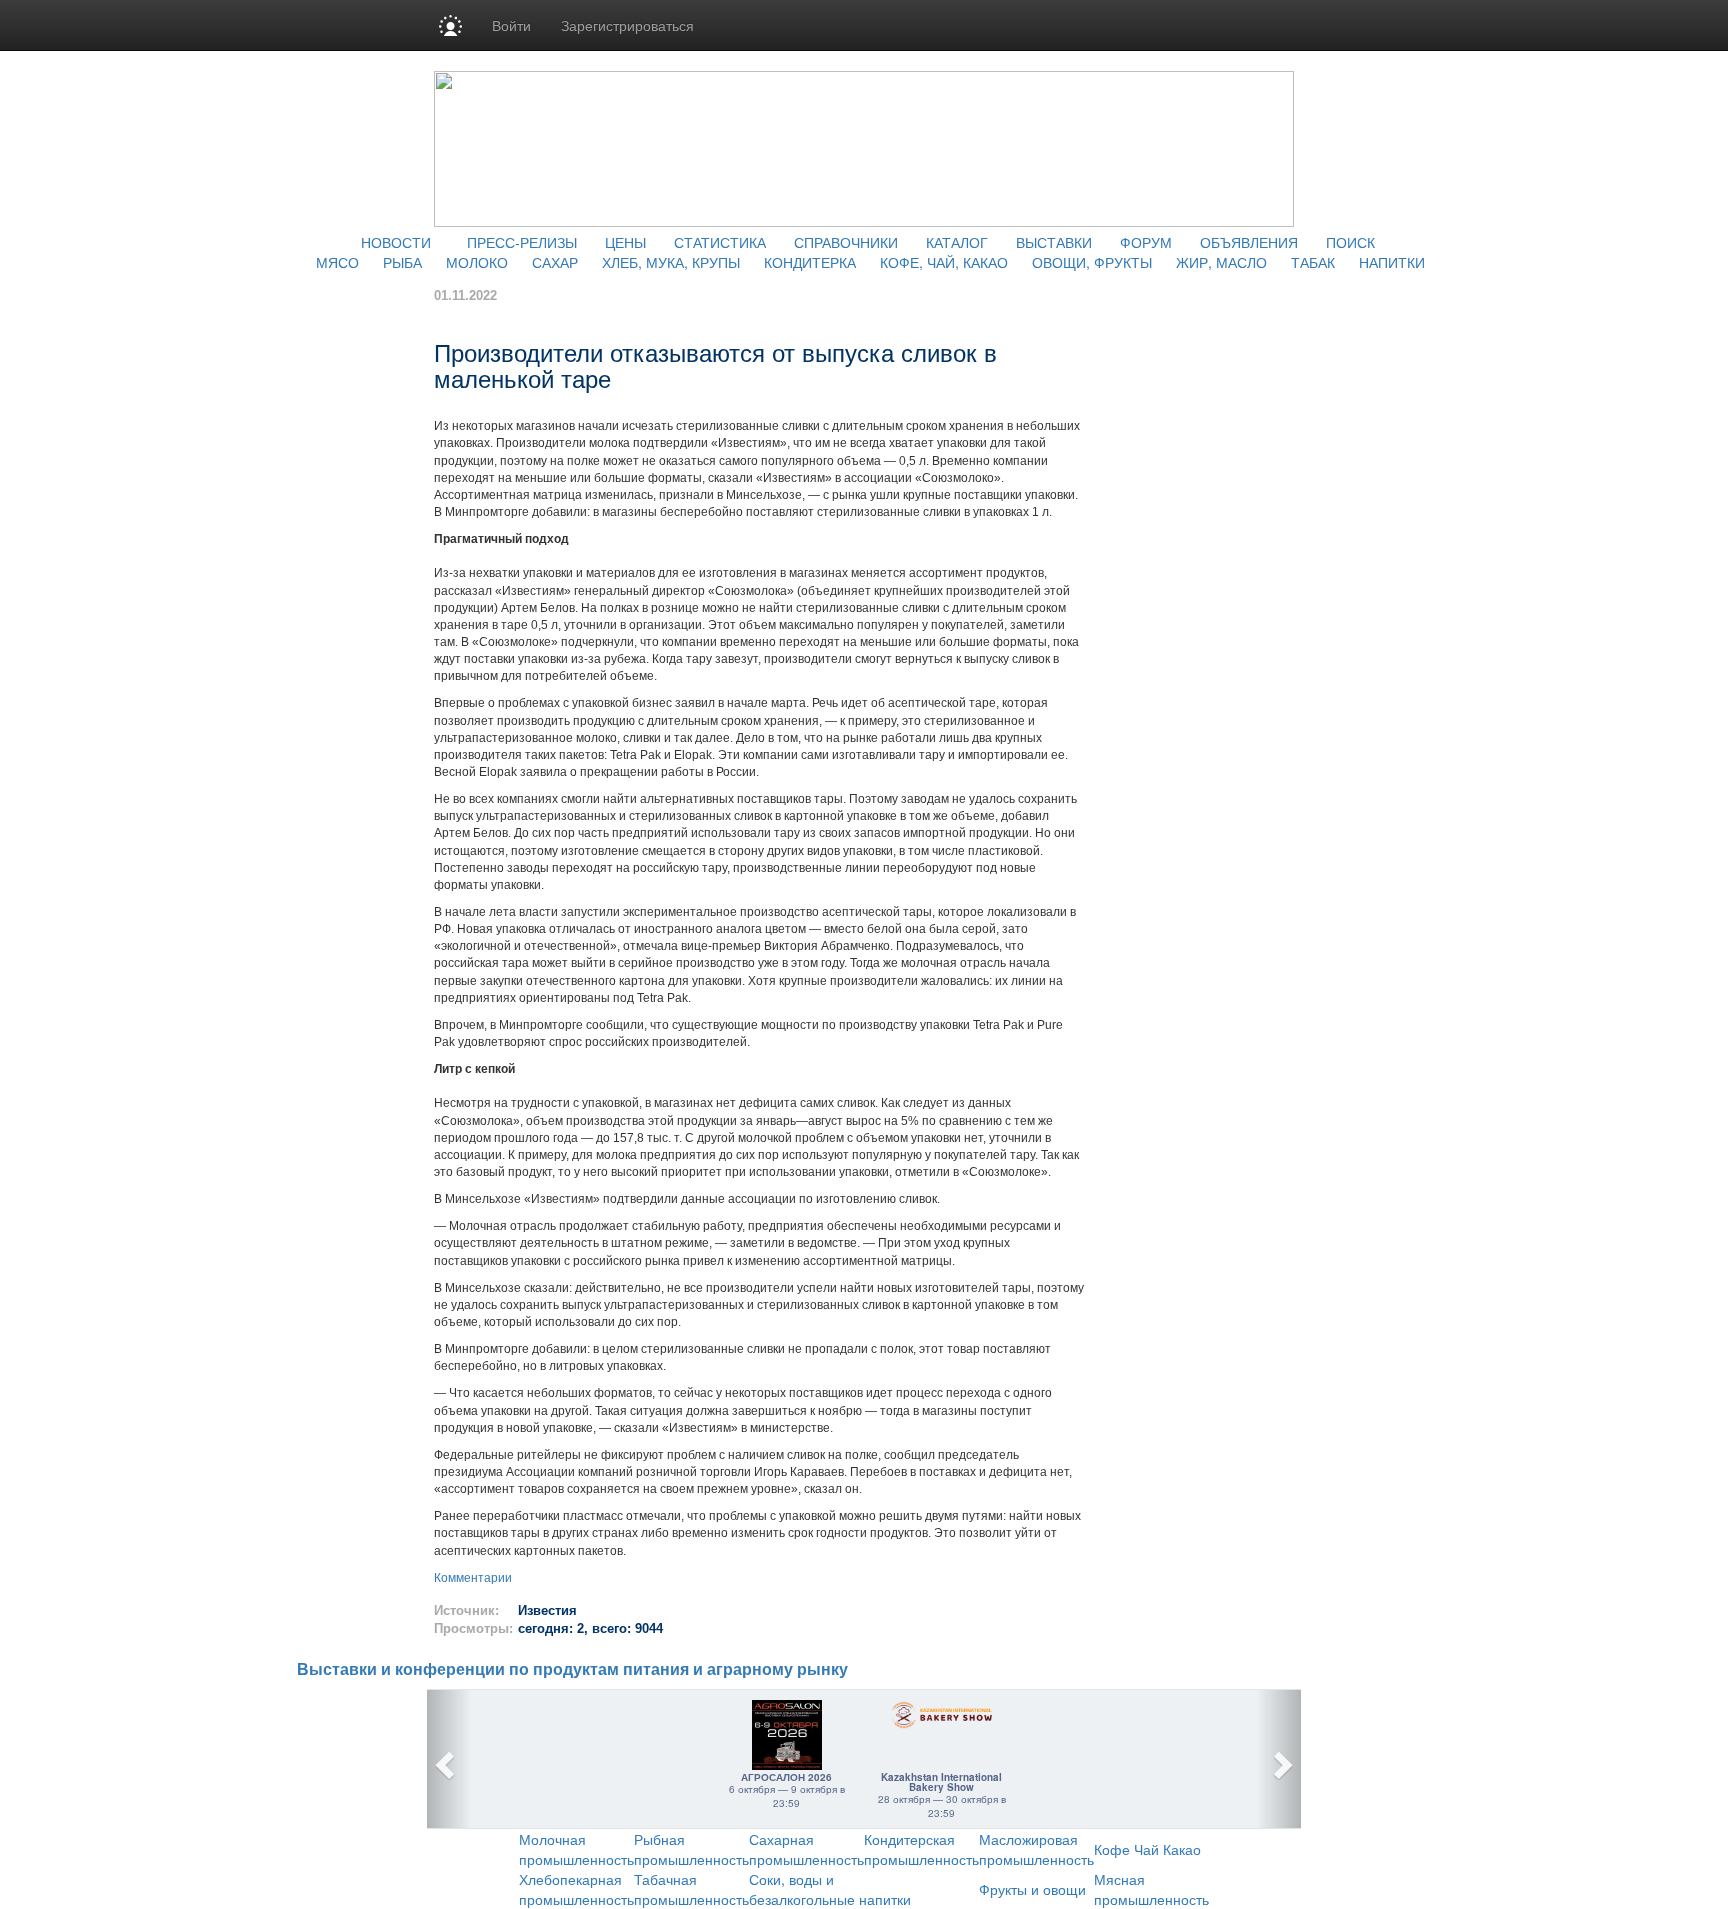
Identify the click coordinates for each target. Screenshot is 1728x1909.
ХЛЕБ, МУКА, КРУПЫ (671, 262)
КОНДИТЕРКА (810, 262)
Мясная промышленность (1151, 1889)
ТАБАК (1313, 262)
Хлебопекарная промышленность (576, 1889)
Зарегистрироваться (627, 25)
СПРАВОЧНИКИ (846, 242)
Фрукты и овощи (1032, 1889)
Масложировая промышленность (1036, 1849)
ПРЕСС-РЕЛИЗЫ (522, 242)
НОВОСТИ (396, 242)
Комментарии (473, 1578)
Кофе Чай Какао (1147, 1849)
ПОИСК (1350, 242)
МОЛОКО (477, 262)
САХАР (555, 262)
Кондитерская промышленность (921, 1849)
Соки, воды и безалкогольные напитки (830, 1889)
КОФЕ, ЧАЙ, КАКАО (944, 262)
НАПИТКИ (1392, 262)
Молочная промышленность (576, 1849)
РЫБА (402, 262)
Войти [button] (511, 25)
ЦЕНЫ (625, 242)
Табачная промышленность (691, 1889)
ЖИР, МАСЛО (1221, 262)
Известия (547, 1610)
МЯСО (337, 262)
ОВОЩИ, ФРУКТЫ (1092, 262)
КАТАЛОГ (957, 242)
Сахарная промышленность (806, 1849)
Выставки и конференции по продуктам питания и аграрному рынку (572, 1669)
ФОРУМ (1146, 242)
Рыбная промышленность (691, 1849)
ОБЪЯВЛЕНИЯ (1249, 242)
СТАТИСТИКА (720, 242)
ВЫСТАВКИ (1054, 242)
